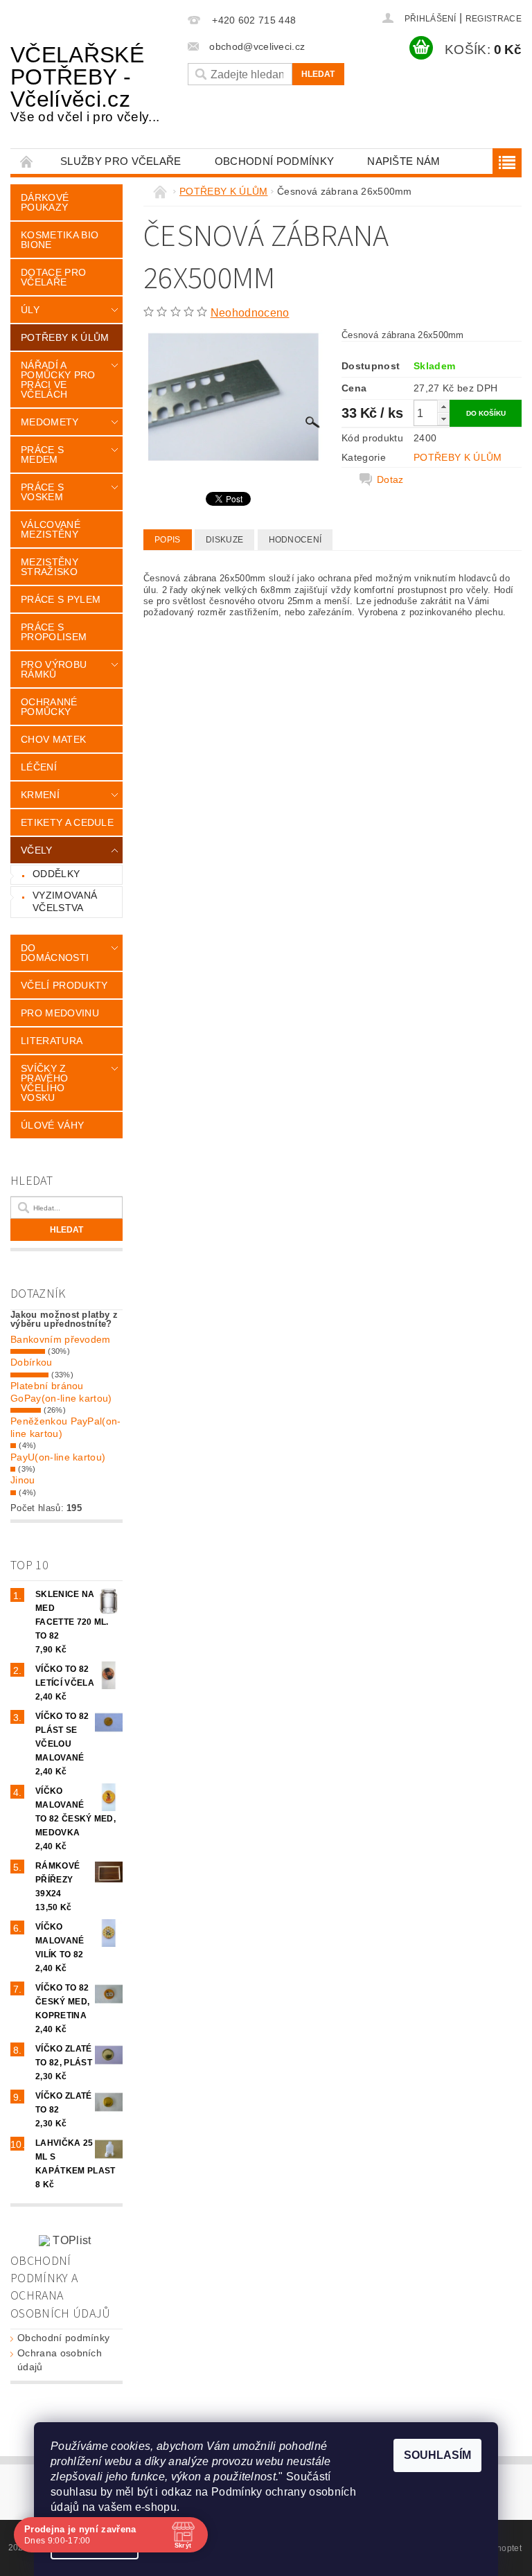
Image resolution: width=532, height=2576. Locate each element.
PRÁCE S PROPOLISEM (54, 632)
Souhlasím (437, 2455)
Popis (168, 540)
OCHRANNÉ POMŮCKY (49, 707)
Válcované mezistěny (51, 529)
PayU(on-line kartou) (58, 1457)
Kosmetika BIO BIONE (60, 240)
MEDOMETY (50, 422)
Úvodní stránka (27, 161)
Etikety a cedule (67, 822)
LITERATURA (52, 1041)
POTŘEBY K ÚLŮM (65, 337)
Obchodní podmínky (274, 161)
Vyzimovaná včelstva (65, 901)
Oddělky (56, 874)
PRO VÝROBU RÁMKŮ (54, 669)
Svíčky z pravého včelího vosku (44, 1083)
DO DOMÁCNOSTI (55, 953)
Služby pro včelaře (121, 161)
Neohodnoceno (250, 313)
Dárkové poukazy (45, 202)
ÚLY (30, 310)
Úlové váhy (52, 1125)
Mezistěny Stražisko (50, 567)
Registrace (494, 19)
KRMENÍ (40, 795)
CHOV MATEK (53, 739)
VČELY (37, 850)
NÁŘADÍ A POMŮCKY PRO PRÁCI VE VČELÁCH (58, 380)
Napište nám (404, 161)
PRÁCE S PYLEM (61, 599)
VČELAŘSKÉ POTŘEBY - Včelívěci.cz (85, 83)
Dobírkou (32, 1362)
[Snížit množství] (443, 419)
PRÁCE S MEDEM (42, 455)
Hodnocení (295, 540)
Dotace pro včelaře (53, 277)
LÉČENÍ (39, 767)
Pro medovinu (60, 1013)
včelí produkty (64, 985)
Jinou (23, 1480)
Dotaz (390, 479)
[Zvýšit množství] (443, 406)
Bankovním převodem (61, 1339)
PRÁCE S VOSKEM (42, 492)
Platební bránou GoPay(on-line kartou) (61, 1392)
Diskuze (224, 540)
